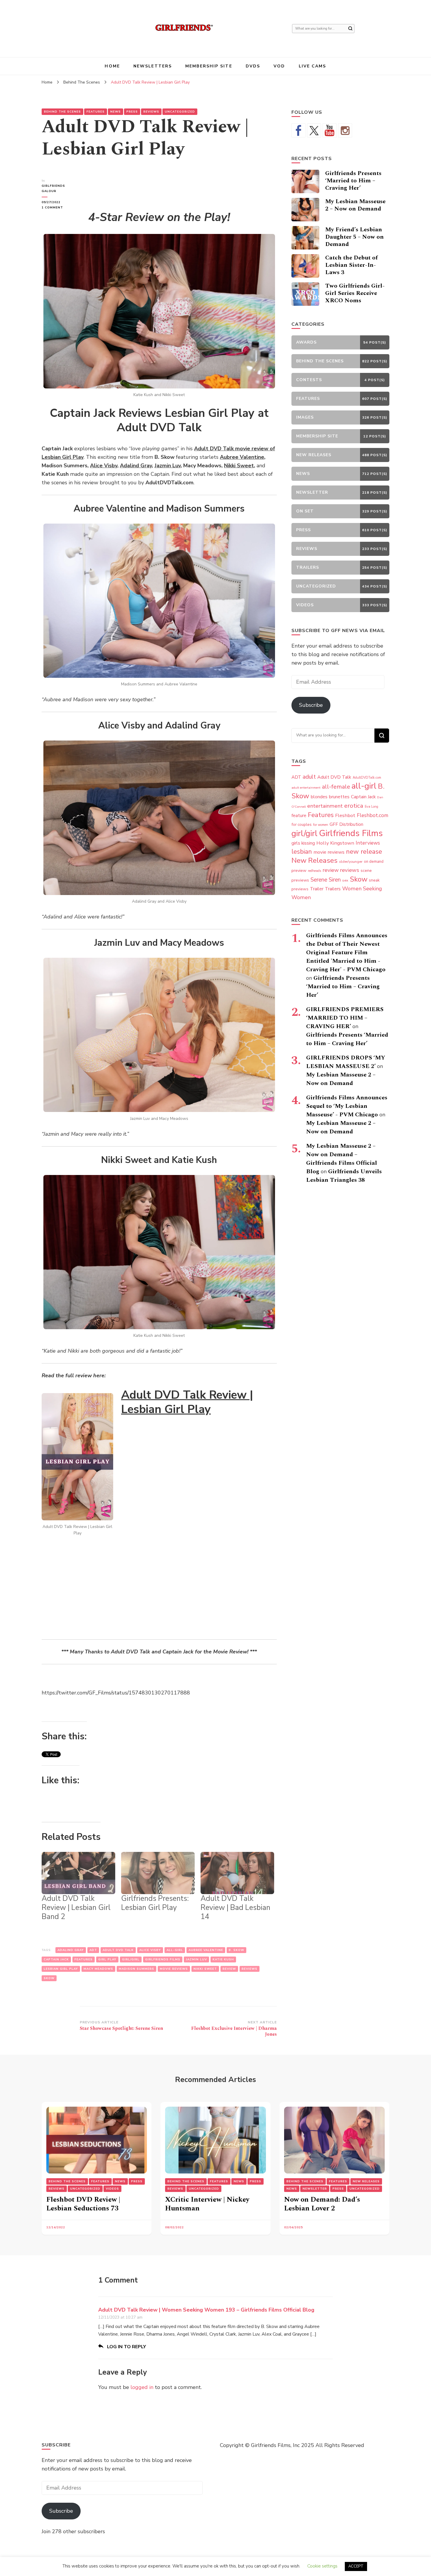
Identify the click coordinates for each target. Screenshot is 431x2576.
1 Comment (60, 208)
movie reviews (174, 1969)
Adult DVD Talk (118, 1950)
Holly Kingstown (335, 843)
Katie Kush (223, 1959)
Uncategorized (180, 112)
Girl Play (107, 1959)
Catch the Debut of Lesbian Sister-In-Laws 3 (351, 265)
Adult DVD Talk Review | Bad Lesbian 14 (235, 1908)
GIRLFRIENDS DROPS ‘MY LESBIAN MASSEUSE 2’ (346, 1062)
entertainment (325, 806)
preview (299, 870)
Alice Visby (104, 466)
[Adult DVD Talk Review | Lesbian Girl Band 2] (78, 1873)
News (116, 112)
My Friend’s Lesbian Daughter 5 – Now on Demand (354, 237)
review (229, 1969)
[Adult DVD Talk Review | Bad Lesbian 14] (237, 1873)
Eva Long (371, 807)
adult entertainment (306, 788)
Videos (112, 2189)
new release (364, 852)
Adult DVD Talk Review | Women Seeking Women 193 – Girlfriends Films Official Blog (206, 2310)
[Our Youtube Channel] (330, 130)
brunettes (339, 797)
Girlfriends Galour (53, 189)
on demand (374, 862)
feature (299, 816)
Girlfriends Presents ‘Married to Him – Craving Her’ (353, 181)
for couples (302, 825)
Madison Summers (136, 1969)
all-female (336, 787)
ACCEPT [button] (356, 2566)
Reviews (151, 112)
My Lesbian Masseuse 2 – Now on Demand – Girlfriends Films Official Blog (342, 1159)
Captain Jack (56, 1959)
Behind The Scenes (62, 112)
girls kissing (303, 843)
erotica (354, 806)
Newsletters (153, 66)
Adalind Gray (136, 466)
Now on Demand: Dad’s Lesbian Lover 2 (322, 2204)
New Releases (314, 860)
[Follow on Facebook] (298, 130)
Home (112, 66)
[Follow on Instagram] (345, 130)
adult (309, 777)
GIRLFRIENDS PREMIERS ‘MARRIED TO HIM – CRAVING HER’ (345, 1018)
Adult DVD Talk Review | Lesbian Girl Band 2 (76, 1908)
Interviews (368, 843)
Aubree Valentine (242, 457)
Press (132, 112)
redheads (314, 871)
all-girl (175, 1950)
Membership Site (209, 66)
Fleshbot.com (373, 815)
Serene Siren (326, 880)
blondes (319, 797)
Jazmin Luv (168, 466)
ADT (93, 1950)
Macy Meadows (98, 1969)
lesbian (302, 852)
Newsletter (315, 2189)
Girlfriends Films (163, 1959)
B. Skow (236, 1950)
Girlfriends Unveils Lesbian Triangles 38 (344, 1176)
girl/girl (131, 1959)
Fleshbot (345, 815)
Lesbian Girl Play (61, 1969)
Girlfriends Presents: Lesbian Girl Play (155, 1903)
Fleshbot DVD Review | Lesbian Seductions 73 (83, 2204)
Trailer (317, 889)
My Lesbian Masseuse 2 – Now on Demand (355, 205)
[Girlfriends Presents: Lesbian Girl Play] (158, 1873)
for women (321, 825)
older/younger (351, 862)
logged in (142, 2387)
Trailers (333, 889)
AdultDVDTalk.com (367, 778)
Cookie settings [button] (322, 2566)
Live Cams (313, 66)
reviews (250, 1969)
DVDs (253, 66)
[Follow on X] (314, 130)
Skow (49, 1978)
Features (96, 112)
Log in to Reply (127, 2347)
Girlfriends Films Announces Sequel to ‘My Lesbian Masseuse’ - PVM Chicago (347, 1106)
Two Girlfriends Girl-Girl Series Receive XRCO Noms (355, 293)
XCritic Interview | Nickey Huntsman (207, 2204)
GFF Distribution (346, 824)
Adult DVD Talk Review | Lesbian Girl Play (187, 1402)
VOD (279, 66)
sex (345, 880)
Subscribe (311, 705)
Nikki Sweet (239, 466)
